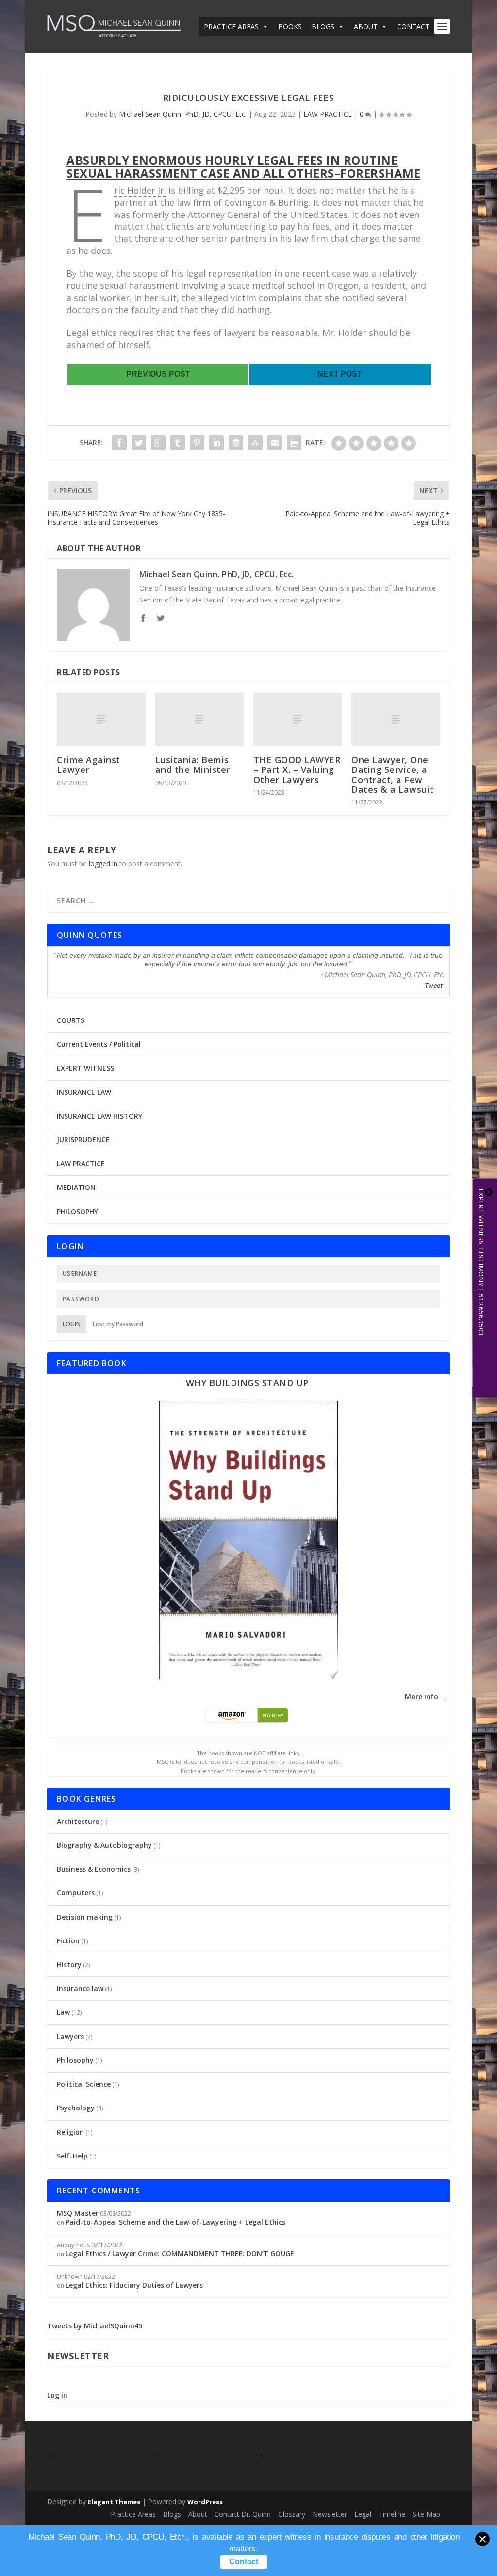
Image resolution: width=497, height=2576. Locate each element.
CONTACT (413, 26)
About (198, 2514)
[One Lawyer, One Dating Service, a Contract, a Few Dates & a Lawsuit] (396, 719)
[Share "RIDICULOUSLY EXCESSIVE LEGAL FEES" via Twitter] (139, 443)
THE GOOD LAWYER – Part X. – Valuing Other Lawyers (297, 769)
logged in (103, 863)
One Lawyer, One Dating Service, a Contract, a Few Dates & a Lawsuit (393, 775)
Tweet (434, 985)
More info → (426, 1697)
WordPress (205, 2502)
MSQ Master (78, 2213)
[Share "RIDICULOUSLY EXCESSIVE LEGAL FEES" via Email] (275, 443)
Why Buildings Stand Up (247, 1383)
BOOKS (290, 26)
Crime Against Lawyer (89, 765)
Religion (70, 2132)
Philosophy (75, 2060)
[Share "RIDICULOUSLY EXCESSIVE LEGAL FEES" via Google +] (158, 443)
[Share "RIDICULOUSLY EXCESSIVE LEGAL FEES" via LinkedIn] (216, 443)
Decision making (85, 1917)
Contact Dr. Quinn (243, 2514)
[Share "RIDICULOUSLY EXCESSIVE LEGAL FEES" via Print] (294, 443)
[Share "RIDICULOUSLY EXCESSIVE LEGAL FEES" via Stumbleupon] (255, 443)
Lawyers (70, 2036)
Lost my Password (118, 1324)
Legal (363, 2514)
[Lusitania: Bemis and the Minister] (199, 719)
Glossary (292, 2514)
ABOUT (366, 26)
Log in (57, 2395)
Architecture (78, 1821)
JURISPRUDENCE (83, 1140)
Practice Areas (133, 2514)
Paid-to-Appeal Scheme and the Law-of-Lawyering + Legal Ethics (175, 2222)
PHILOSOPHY (77, 1212)
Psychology (76, 2108)
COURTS (71, 1020)
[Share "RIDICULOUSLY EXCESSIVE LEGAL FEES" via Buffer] (236, 443)
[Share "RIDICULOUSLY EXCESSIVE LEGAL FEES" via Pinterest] (197, 443)
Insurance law (80, 1988)
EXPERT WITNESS (85, 1068)
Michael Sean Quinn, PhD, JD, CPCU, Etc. (183, 114)
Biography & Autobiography (104, 1845)
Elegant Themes (114, 2502)
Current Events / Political (99, 1044)
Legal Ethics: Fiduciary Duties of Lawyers (134, 2285)
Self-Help (72, 2156)
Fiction (68, 1941)
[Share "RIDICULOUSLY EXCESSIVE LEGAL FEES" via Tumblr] (178, 443)
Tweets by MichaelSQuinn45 (95, 2326)
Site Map (426, 2514)
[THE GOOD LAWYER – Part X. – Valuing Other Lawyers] (298, 719)
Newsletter (330, 2514)
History (69, 1965)
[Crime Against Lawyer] (101, 719)
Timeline (392, 2514)
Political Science (84, 2084)
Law (63, 2012)
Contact (244, 2562)
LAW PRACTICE (328, 114)
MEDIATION (76, 1187)
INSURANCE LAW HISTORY (99, 1116)
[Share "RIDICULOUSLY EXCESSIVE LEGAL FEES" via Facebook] (119, 443)
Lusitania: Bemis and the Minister (193, 765)
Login (72, 1324)
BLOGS (323, 26)
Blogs (172, 2514)
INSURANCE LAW (84, 1092)
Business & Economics (94, 1869)
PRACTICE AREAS (231, 26)
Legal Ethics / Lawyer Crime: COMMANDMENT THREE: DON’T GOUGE (180, 2253)
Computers (76, 1893)
